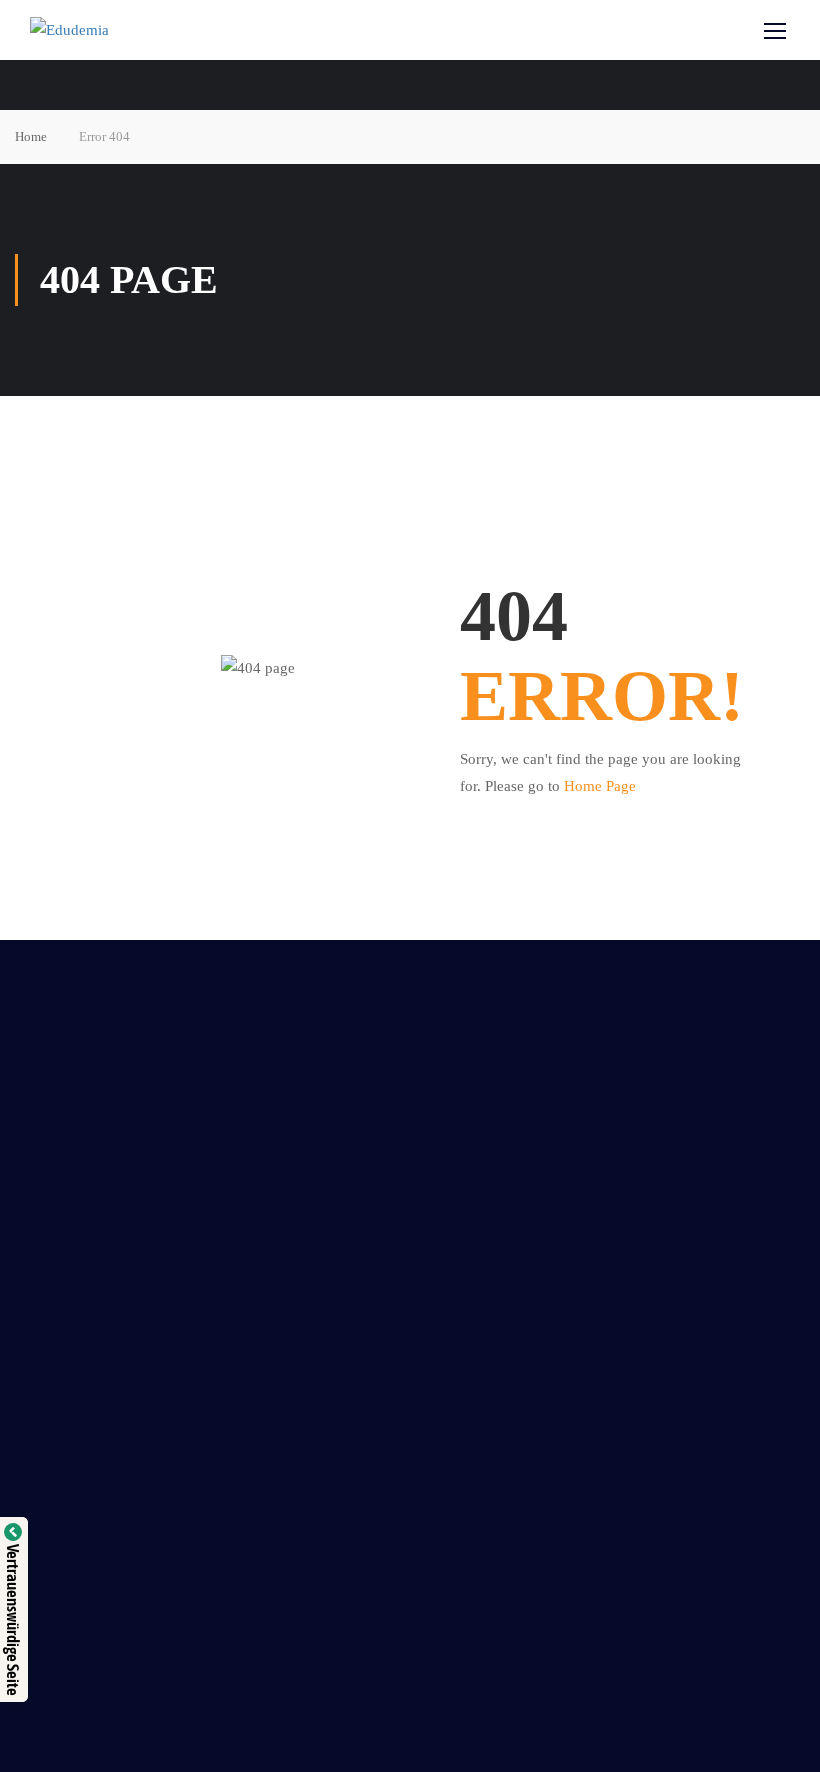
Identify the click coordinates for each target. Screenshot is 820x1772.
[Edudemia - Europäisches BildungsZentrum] (110, 30)
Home (31, 136)
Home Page (600, 786)
